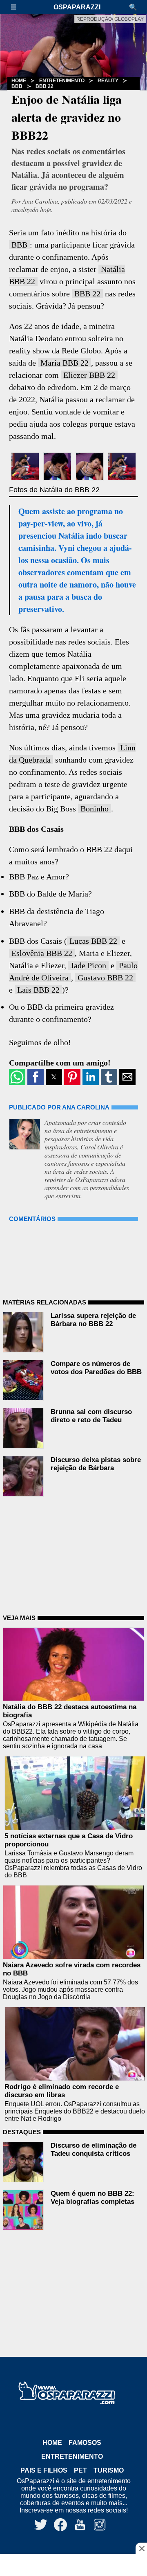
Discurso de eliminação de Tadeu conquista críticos (94, 2150)
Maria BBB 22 (65, 363)
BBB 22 (45, 86)
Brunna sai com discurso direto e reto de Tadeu (91, 1416)
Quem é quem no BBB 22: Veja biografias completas (92, 2198)
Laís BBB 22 (38, 990)
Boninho (95, 809)
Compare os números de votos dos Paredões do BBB (96, 1368)
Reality (108, 81)
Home (52, 2443)
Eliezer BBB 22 (89, 375)
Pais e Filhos (44, 2470)
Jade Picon (88, 965)
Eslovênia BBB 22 (42, 953)
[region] (73, 2566)
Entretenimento (62, 81)
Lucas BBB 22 (93, 941)
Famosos (85, 2443)
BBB (17, 86)
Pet (80, 2470)
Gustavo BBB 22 (105, 978)
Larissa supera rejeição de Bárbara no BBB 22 (93, 1320)
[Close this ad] (141, 2548)
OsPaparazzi (77, 7)
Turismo (109, 2470)
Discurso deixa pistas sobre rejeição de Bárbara (96, 1464)
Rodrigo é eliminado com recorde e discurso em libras (62, 2091)
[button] (18, 7)
